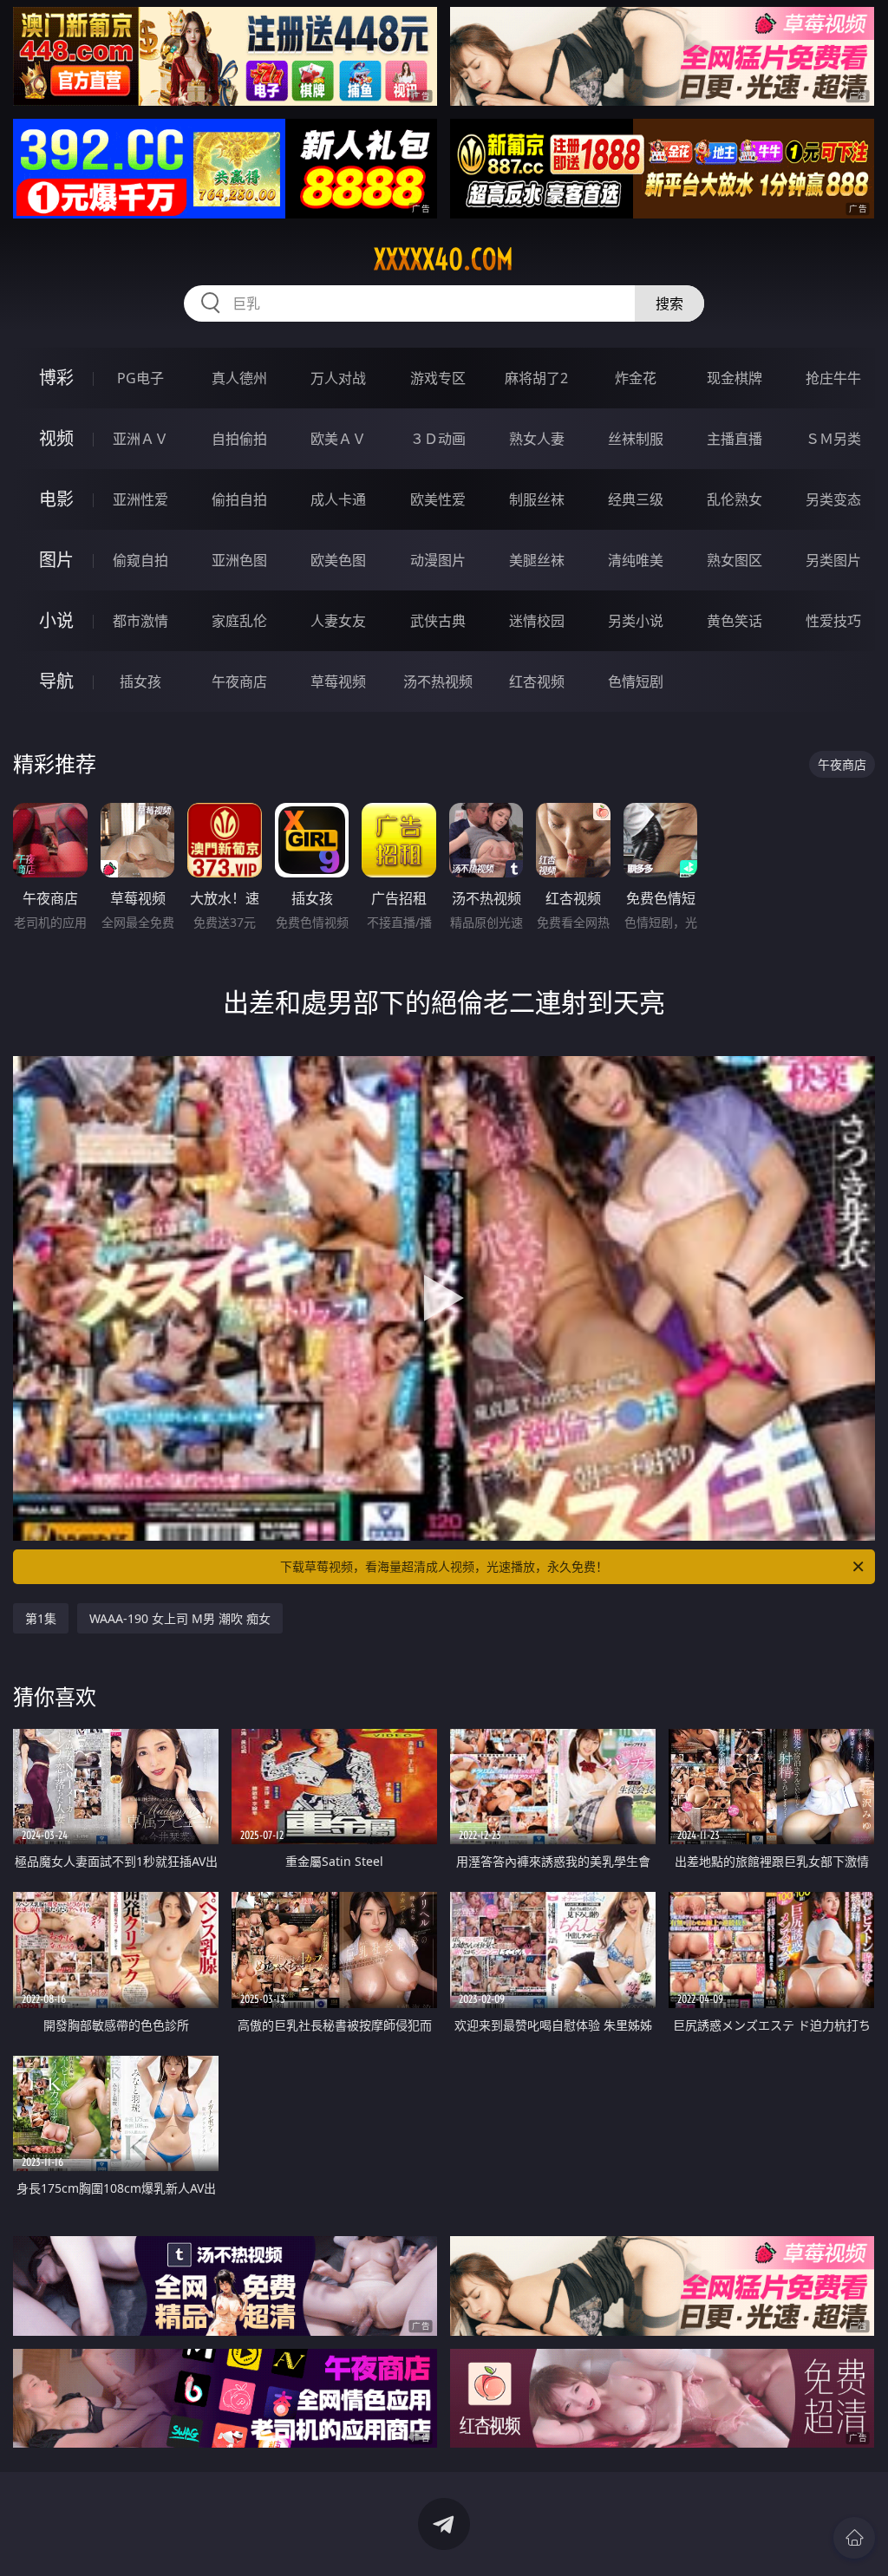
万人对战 (338, 378)
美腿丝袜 (537, 560)
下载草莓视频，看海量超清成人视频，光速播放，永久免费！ (444, 1566)
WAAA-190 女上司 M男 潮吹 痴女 (180, 1618)
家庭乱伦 (239, 621)
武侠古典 (438, 621)
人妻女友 (338, 621)
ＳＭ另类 (833, 439)
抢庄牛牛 (833, 378)
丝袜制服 (636, 439)
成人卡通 (338, 499)
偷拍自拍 (239, 499)
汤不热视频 (438, 681)
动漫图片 (438, 560)
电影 (56, 499)
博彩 (56, 378)
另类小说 (636, 621)
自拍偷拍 (239, 439)
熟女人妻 (537, 439)
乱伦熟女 (735, 499)
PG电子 (140, 378)
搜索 (669, 303)
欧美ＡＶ (338, 439)
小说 (56, 620)
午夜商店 (239, 681)
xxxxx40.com (444, 259)
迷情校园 (537, 621)
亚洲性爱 (140, 499)
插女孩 (140, 681)
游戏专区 (438, 378)
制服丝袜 (537, 499)
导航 (56, 681)
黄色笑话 (735, 621)
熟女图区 (735, 560)
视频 (56, 438)
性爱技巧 (833, 621)
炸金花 (636, 378)
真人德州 (239, 378)
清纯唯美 (636, 560)
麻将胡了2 (536, 378)
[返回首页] (854, 2538)
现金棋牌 (735, 378)
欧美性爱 (438, 499)
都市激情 (140, 621)
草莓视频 (338, 681)
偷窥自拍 (140, 560)
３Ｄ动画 (438, 439)
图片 (56, 560)
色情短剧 (636, 681)
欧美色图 (338, 560)
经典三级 (636, 499)
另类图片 (833, 560)
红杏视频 (537, 681)
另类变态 (833, 499)
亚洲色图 (239, 560)
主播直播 (735, 439)
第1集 (41, 1618)
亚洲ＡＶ (140, 439)
